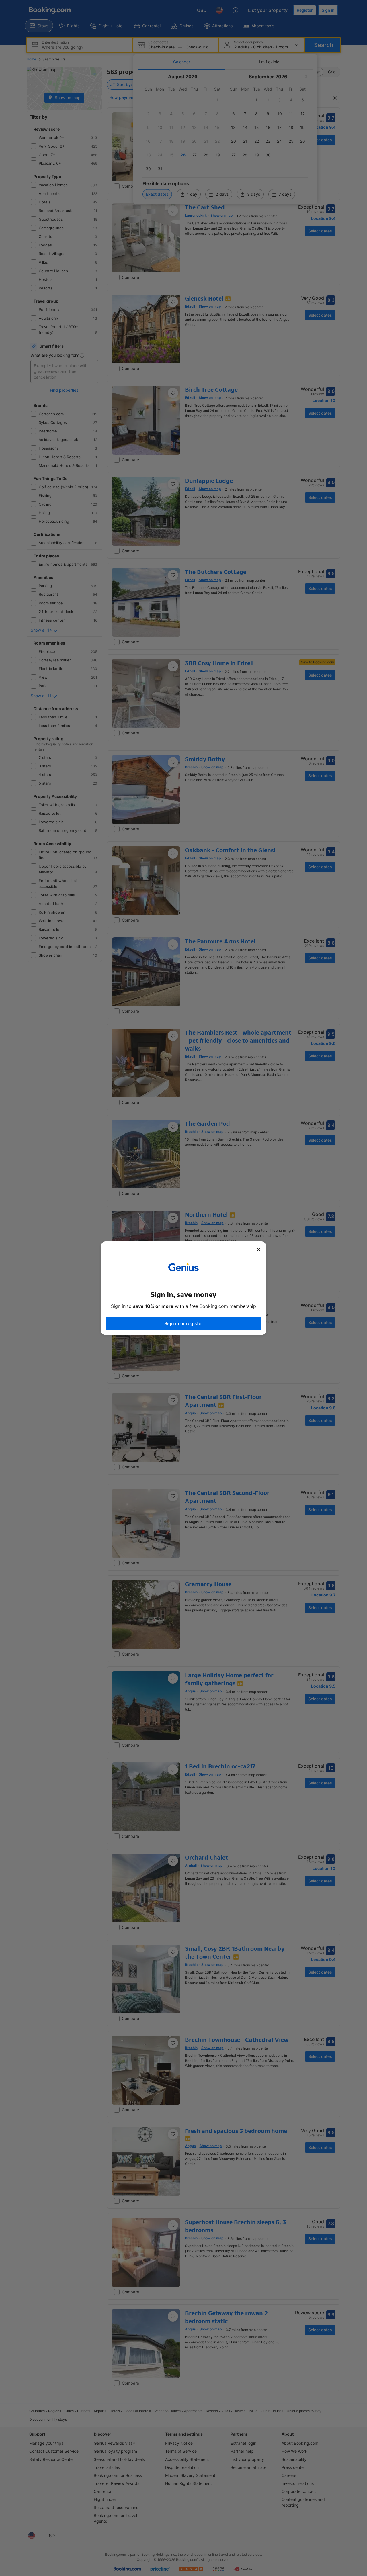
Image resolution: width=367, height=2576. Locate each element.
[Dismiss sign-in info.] (259, 1249)
